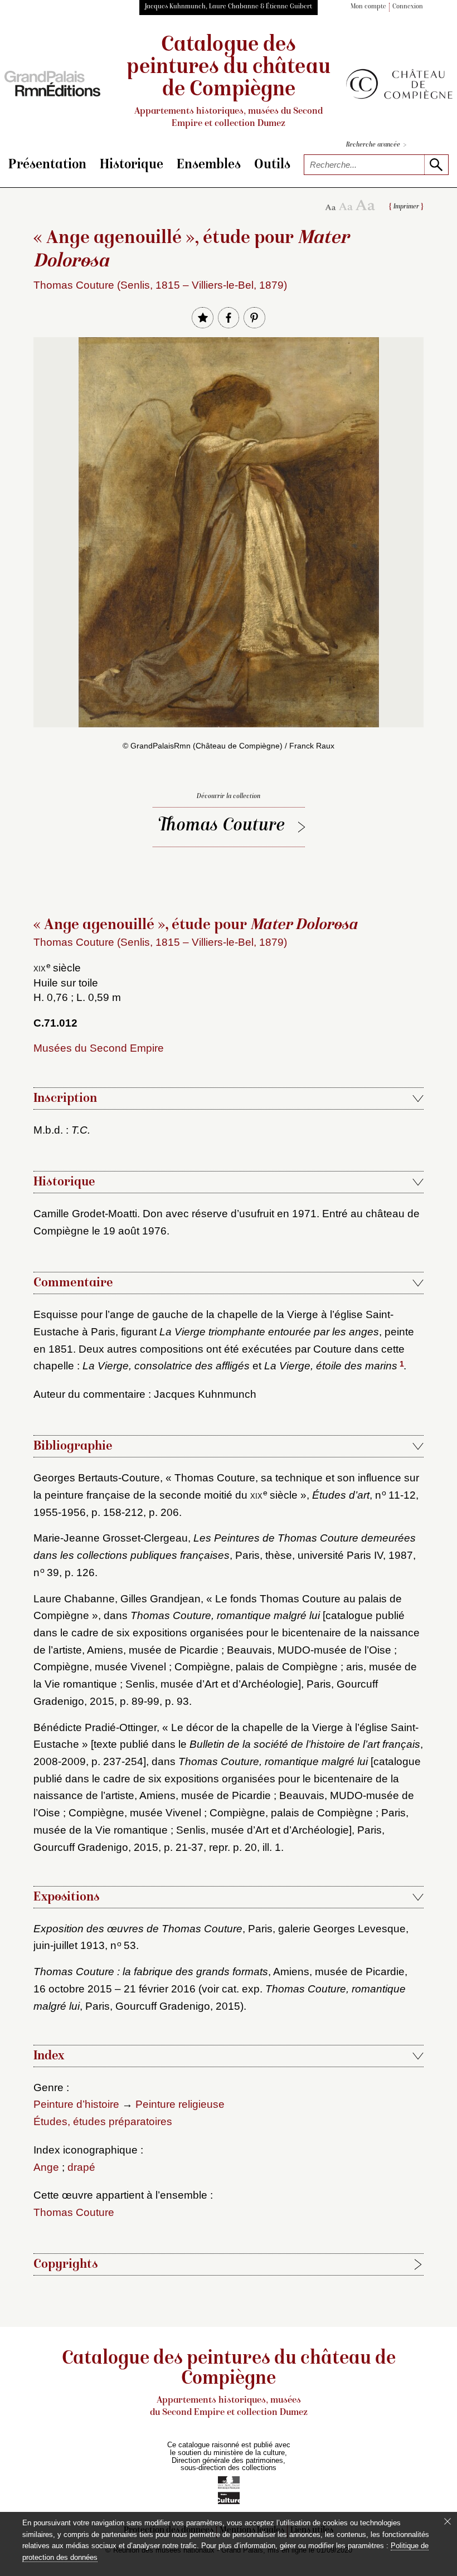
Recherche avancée (376, 145)
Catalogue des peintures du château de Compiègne (229, 82)
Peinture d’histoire (76, 2104)
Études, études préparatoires (103, 2121)
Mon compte (368, 7)
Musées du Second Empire (99, 1048)
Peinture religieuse (180, 2104)
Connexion (408, 7)
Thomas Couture (222, 826)
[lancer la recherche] (436, 165)
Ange (46, 2167)
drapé (81, 2167)
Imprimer (406, 207)
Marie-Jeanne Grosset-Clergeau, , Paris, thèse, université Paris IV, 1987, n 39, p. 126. (225, 1555)
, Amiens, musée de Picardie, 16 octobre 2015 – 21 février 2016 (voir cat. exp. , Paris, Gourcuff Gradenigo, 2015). (220, 1989)
